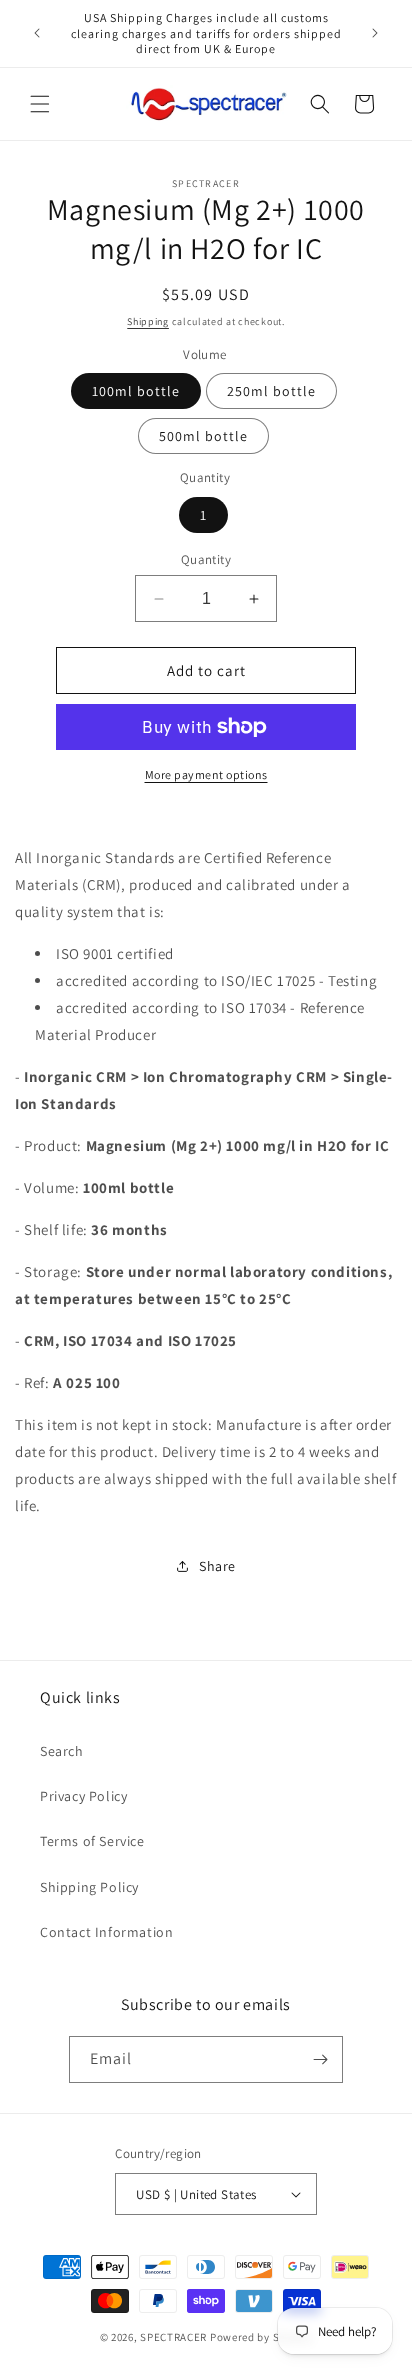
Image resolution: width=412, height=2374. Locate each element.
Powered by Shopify (261, 2337)
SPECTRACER (173, 2337)
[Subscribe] (320, 2059)
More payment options (206, 774)
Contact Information (106, 1932)
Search (62, 1751)
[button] (40, 104)
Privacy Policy (83, 1796)
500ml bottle (203, 436)
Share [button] (217, 1566)
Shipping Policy (89, 1887)
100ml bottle (136, 391)
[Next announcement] (375, 33)
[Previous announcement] (37, 33)
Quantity (206, 559)
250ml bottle (271, 391)
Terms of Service (92, 1841)
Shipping (148, 321)
